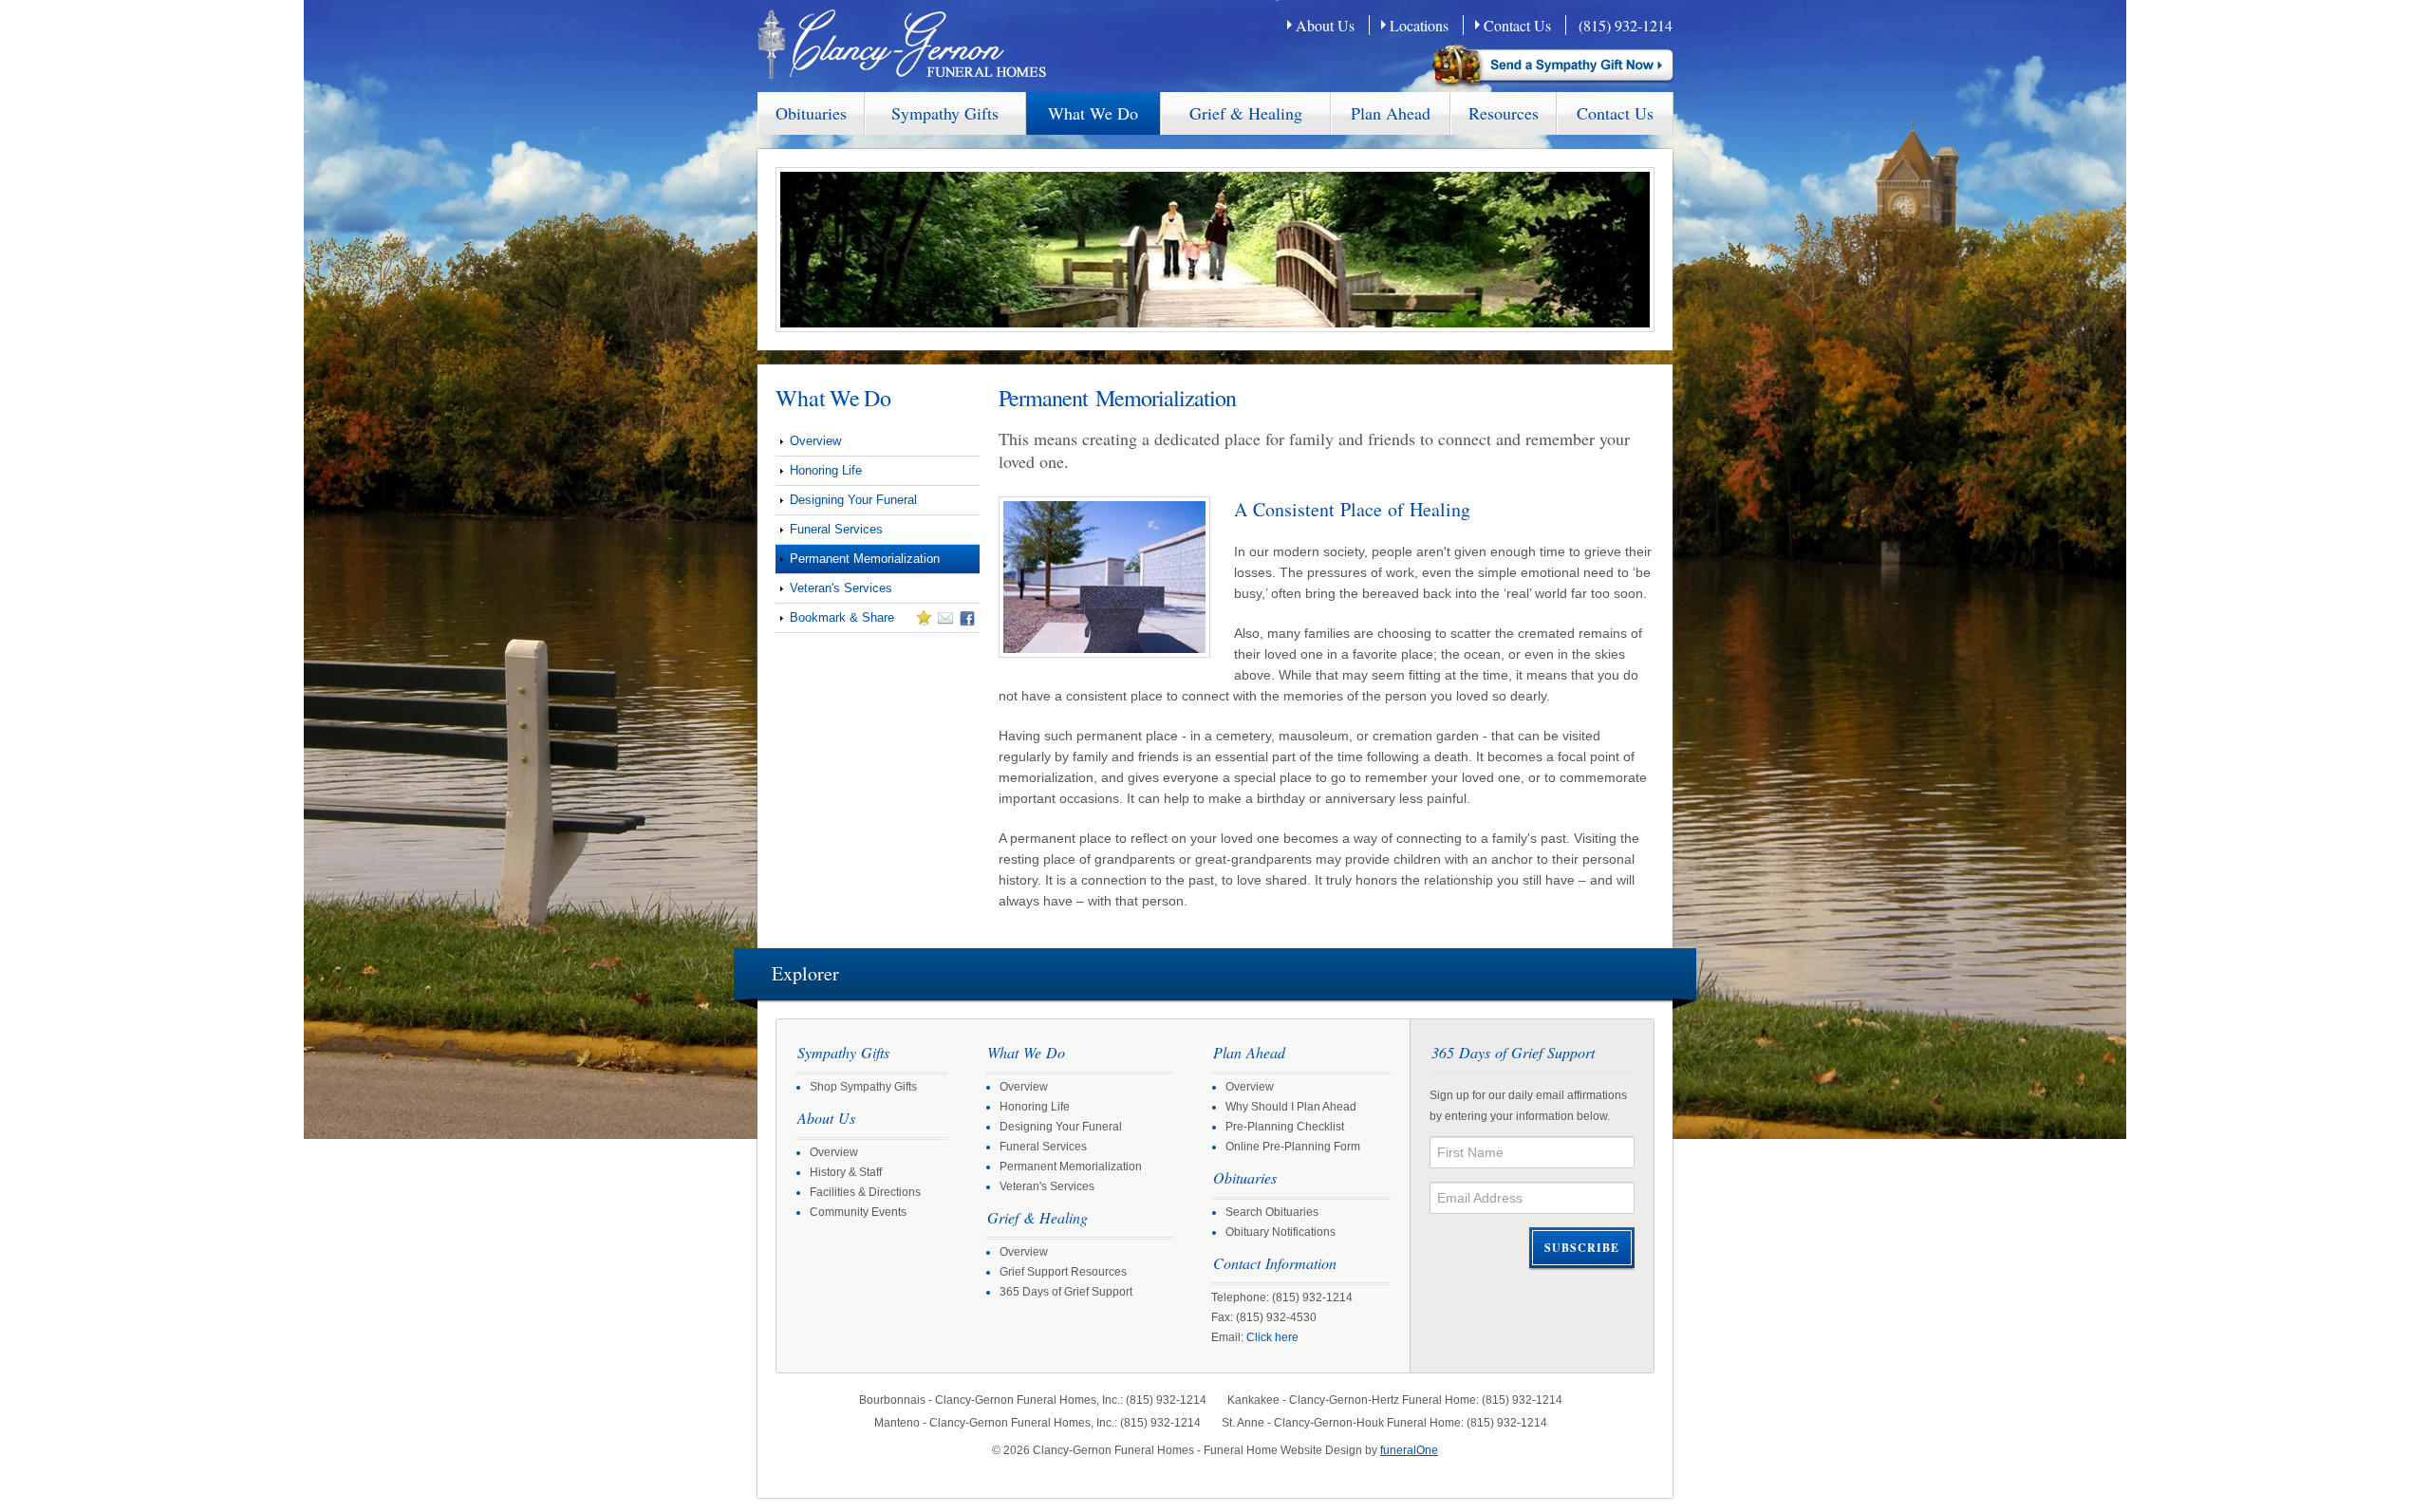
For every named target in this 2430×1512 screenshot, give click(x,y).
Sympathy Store (1554, 68)
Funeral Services (836, 529)
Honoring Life (826, 470)
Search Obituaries (1272, 1212)
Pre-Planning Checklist (1285, 1127)
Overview (815, 441)
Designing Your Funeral (853, 500)
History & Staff (846, 1172)
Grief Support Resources (1063, 1272)
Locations (1419, 25)
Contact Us (1517, 25)
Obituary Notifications (1280, 1232)
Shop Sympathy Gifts (863, 1087)
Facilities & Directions (865, 1192)
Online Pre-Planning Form (1293, 1147)
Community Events (858, 1212)
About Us (1325, 25)
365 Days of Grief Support (1066, 1292)
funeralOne (1409, 1450)
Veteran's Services (841, 588)
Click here (1272, 1337)
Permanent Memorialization (865, 559)
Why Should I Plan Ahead (1291, 1107)
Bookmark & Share (835, 621)
